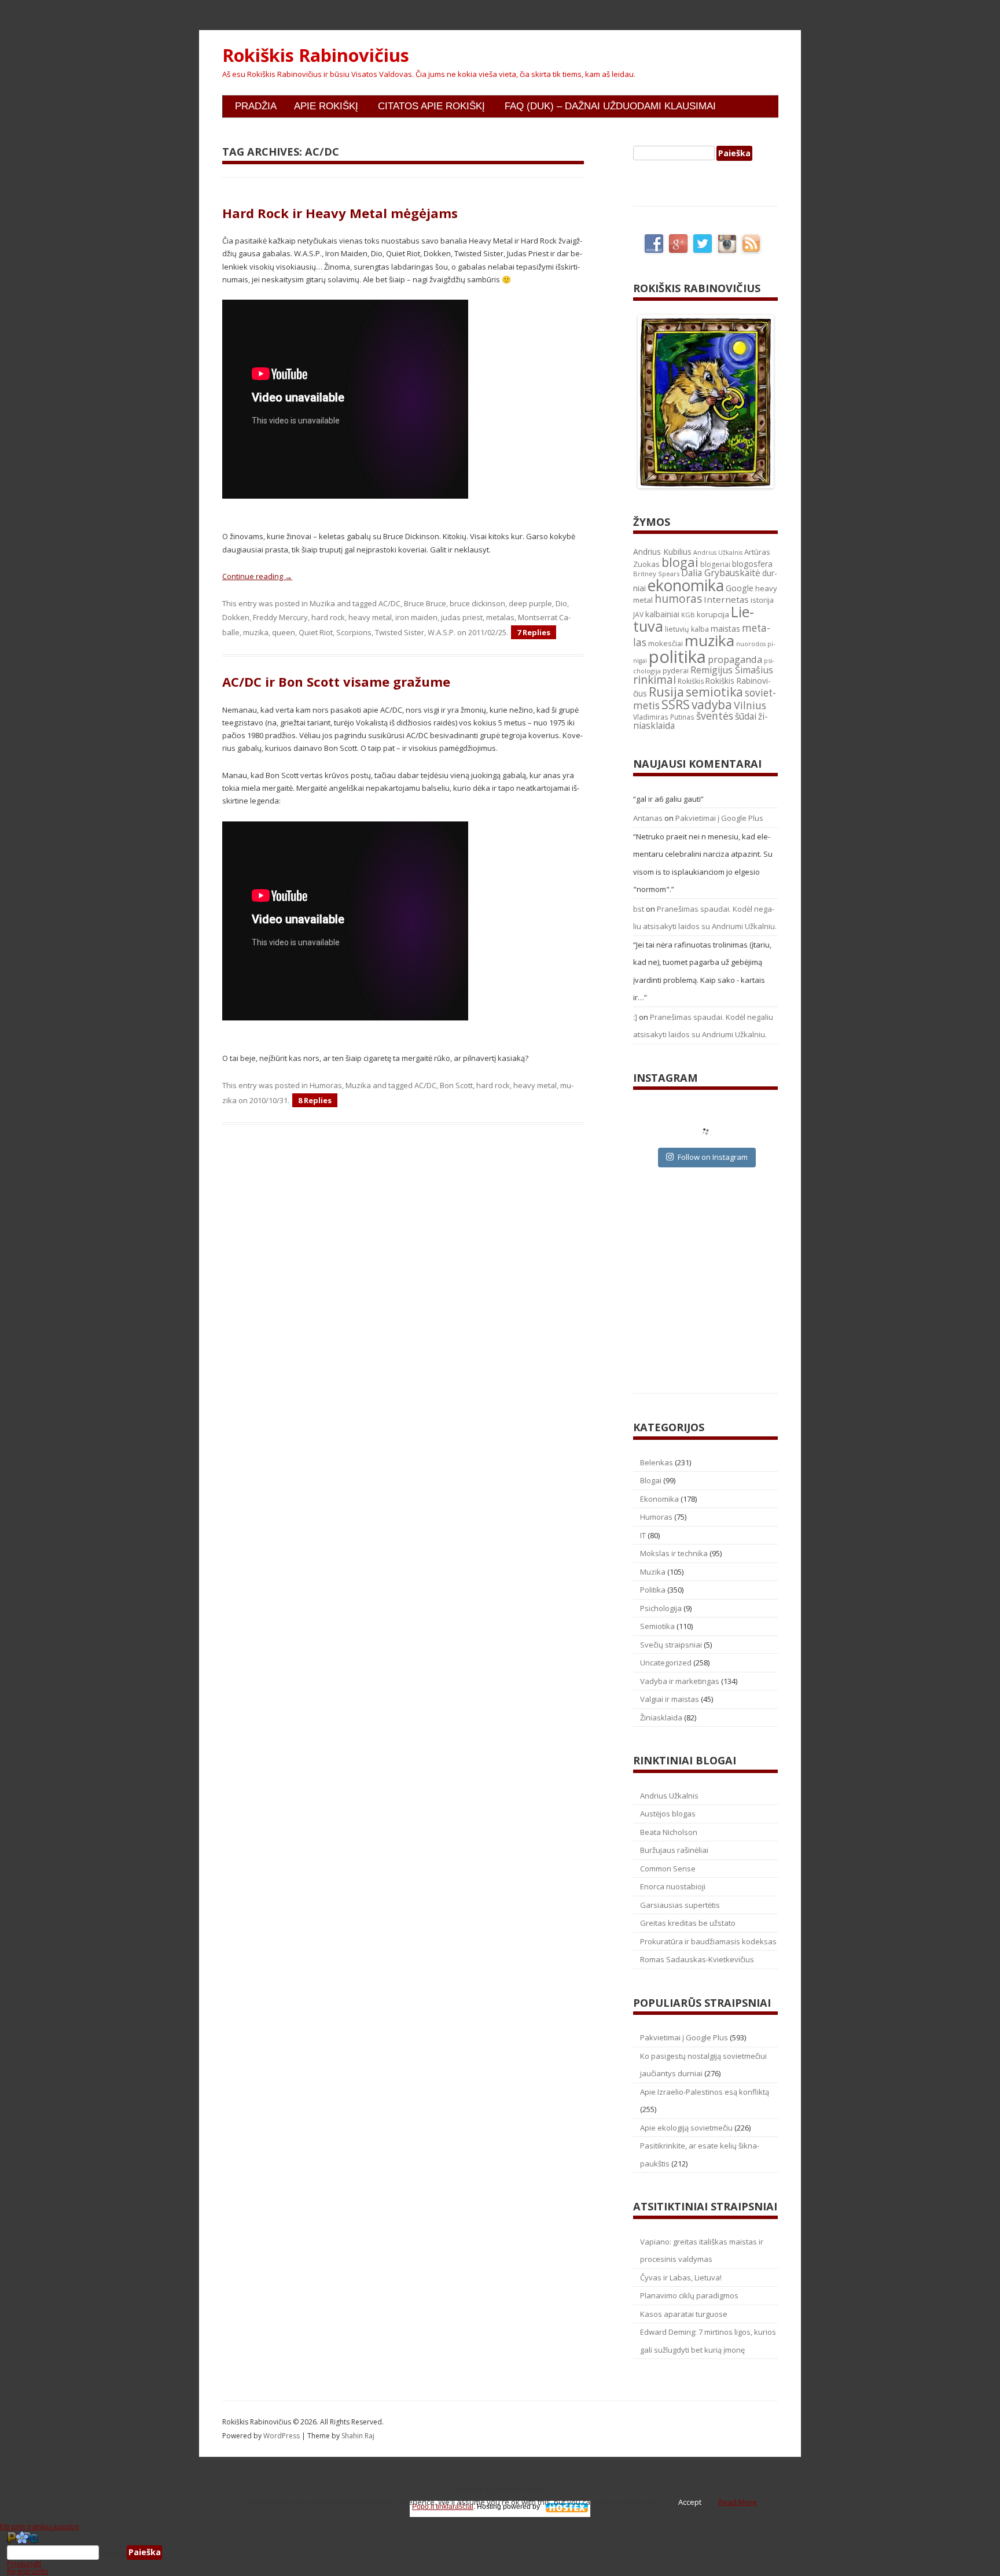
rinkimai (655, 680)
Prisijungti (24, 2563)
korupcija (713, 614)
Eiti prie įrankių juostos (40, 2526)
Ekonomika (659, 1499)
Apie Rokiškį (326, 106)
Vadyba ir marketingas (680, 1681)
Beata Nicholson (669, 1832)
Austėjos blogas (668, 1814)
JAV (638, 615)
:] (635, 1017)
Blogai (651, 1480)
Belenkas (657, 1462)
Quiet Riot (316, 632)
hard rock (328, 617)
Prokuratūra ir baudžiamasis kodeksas (708, 1941)
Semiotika (657, 1626)
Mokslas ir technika (674, 1553)
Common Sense (668, 1869)
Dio (561, 603)
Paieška (113, 2552)
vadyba (712, 705)
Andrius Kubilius (662, 552)
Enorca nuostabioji (673, 1886)
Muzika (322, 603)
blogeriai (715, 564)
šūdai (746, 716)
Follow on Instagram (713, 1157)
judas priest (462, 617)
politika (677, 657)
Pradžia (256, 106)
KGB (688, 615)
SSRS (676, 704)
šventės (715, 716)
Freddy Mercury (280, 617)
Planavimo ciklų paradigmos (689, 2295)
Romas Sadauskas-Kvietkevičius (697, 1959)
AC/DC (389, 603)
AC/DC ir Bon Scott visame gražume (336, 681)
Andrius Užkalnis (718, 552)
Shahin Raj (358, 2436)
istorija (762, 600)
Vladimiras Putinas (664, 717)
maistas (725, 629)
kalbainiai (662, 614)
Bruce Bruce (425, 603)
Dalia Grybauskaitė (721, 573)
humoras (678, 599)
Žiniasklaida (661, 1718)
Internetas (726, 599)
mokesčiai (666, 643)
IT (643, 1535)
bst (639, 909)
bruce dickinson (477, 603)
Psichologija (661, 1608)
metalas (500, 617)
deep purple (530, 603)
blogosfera (752, 564)
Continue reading (257, 576)
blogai (680, 562)
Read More (738, 2502)
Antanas (648, 818)
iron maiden (416, 617)
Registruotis (28, 2571)
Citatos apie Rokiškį (431, 106)
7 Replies (534, 632)
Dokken (236, 617)
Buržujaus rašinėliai (674, 1850)
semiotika (714, 692)
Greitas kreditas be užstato (688, 1923)
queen (284, 632)
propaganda (735, 659)
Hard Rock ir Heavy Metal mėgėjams (340, 213)
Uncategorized (666, 1663)
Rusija (666, 692)
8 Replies (315, 1100)
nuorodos (751, 644)
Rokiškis (691, 681)
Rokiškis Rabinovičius (316, 56)
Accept (690, 2502)
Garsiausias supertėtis (680, 1905)
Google (740, 588)
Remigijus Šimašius (732, 670)
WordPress (282, 2436)
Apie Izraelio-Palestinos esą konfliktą (705, 2092)
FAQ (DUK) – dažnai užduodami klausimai (610, 106)
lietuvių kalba (687, 629)
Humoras (326, 1085)
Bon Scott (456, 1085)
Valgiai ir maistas (670, 1699)
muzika (256, 632)
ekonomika (686, 585)
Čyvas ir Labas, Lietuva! (681, 2278)
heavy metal (370, 617)
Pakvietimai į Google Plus (719, 818)
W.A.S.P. (442, 632)
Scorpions (354, 632)
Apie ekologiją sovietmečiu (686, 2128)
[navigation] (500, 2553)
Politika (653, 1590)
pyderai (676, 671)
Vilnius (750, 705)
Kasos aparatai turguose (684, 2314)
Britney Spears (656, 574)
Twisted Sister (400, 632)
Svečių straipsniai (671, 1645)
